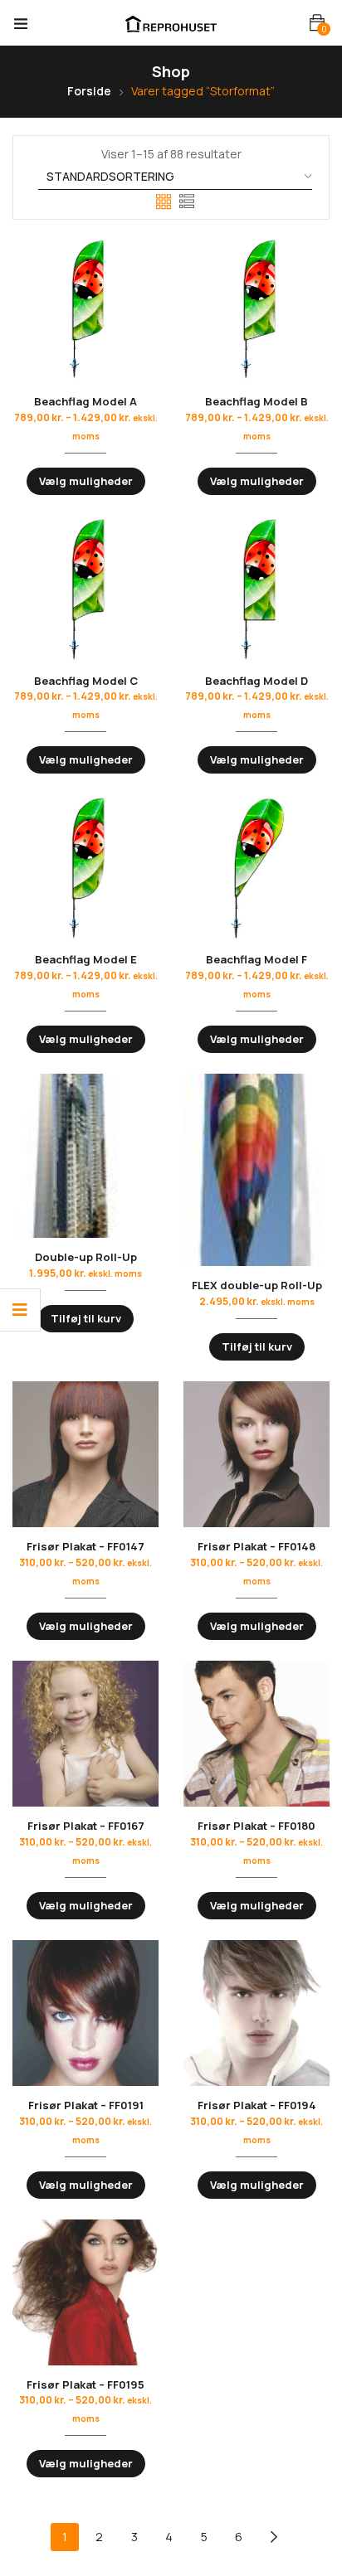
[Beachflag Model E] (85, 867)
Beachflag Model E (86, 959)
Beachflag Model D (256, 681)
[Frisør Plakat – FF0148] (256, 1454)
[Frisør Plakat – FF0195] (85, 2292)
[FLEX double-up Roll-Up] (256, 1170)
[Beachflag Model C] (85, 589)
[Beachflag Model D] (256, 589)
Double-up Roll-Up (86, 1257)
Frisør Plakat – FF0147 (85, 1546)
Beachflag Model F (256, 959)
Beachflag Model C (86, 681)
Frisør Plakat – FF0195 (85, 2384)
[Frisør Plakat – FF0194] (256, 2013)
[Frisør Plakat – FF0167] (85, 1734)
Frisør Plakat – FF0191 (86, 2105)
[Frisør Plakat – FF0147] (85, 1454)
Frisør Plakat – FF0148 (256, 1546)
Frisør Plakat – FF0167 (86, 1826)
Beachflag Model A (85, 401)
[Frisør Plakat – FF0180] (256, 1734)
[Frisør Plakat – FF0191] (85, 2013)
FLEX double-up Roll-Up (257, 1285)
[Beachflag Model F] (256, 867)
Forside (89, 91)
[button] (317, 23)
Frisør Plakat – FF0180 (256, 1826)
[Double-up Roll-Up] (85, 1156)
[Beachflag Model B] (256, 309)
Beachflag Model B (256, 401)
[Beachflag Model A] (85, 309)
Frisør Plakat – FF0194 (257, 2105)
